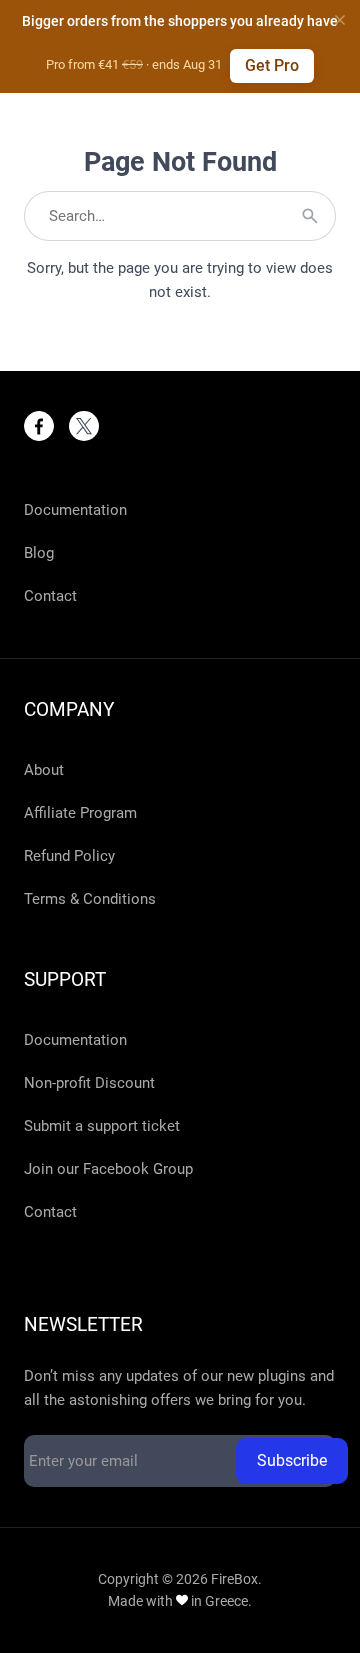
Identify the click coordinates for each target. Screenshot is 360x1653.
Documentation (75, 510)
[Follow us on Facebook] (39, 426)
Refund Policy (69, 856)
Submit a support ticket (102, 1126)
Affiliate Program (80, 813)
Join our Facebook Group (108, 1169)
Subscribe (292, 1460)
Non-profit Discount (89, 1083)
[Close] (340, 20)
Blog (39, 553)
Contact (50, 596)
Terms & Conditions (90, 899)
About (44, 770)
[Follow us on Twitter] (84, 426)
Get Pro (272, 65)
